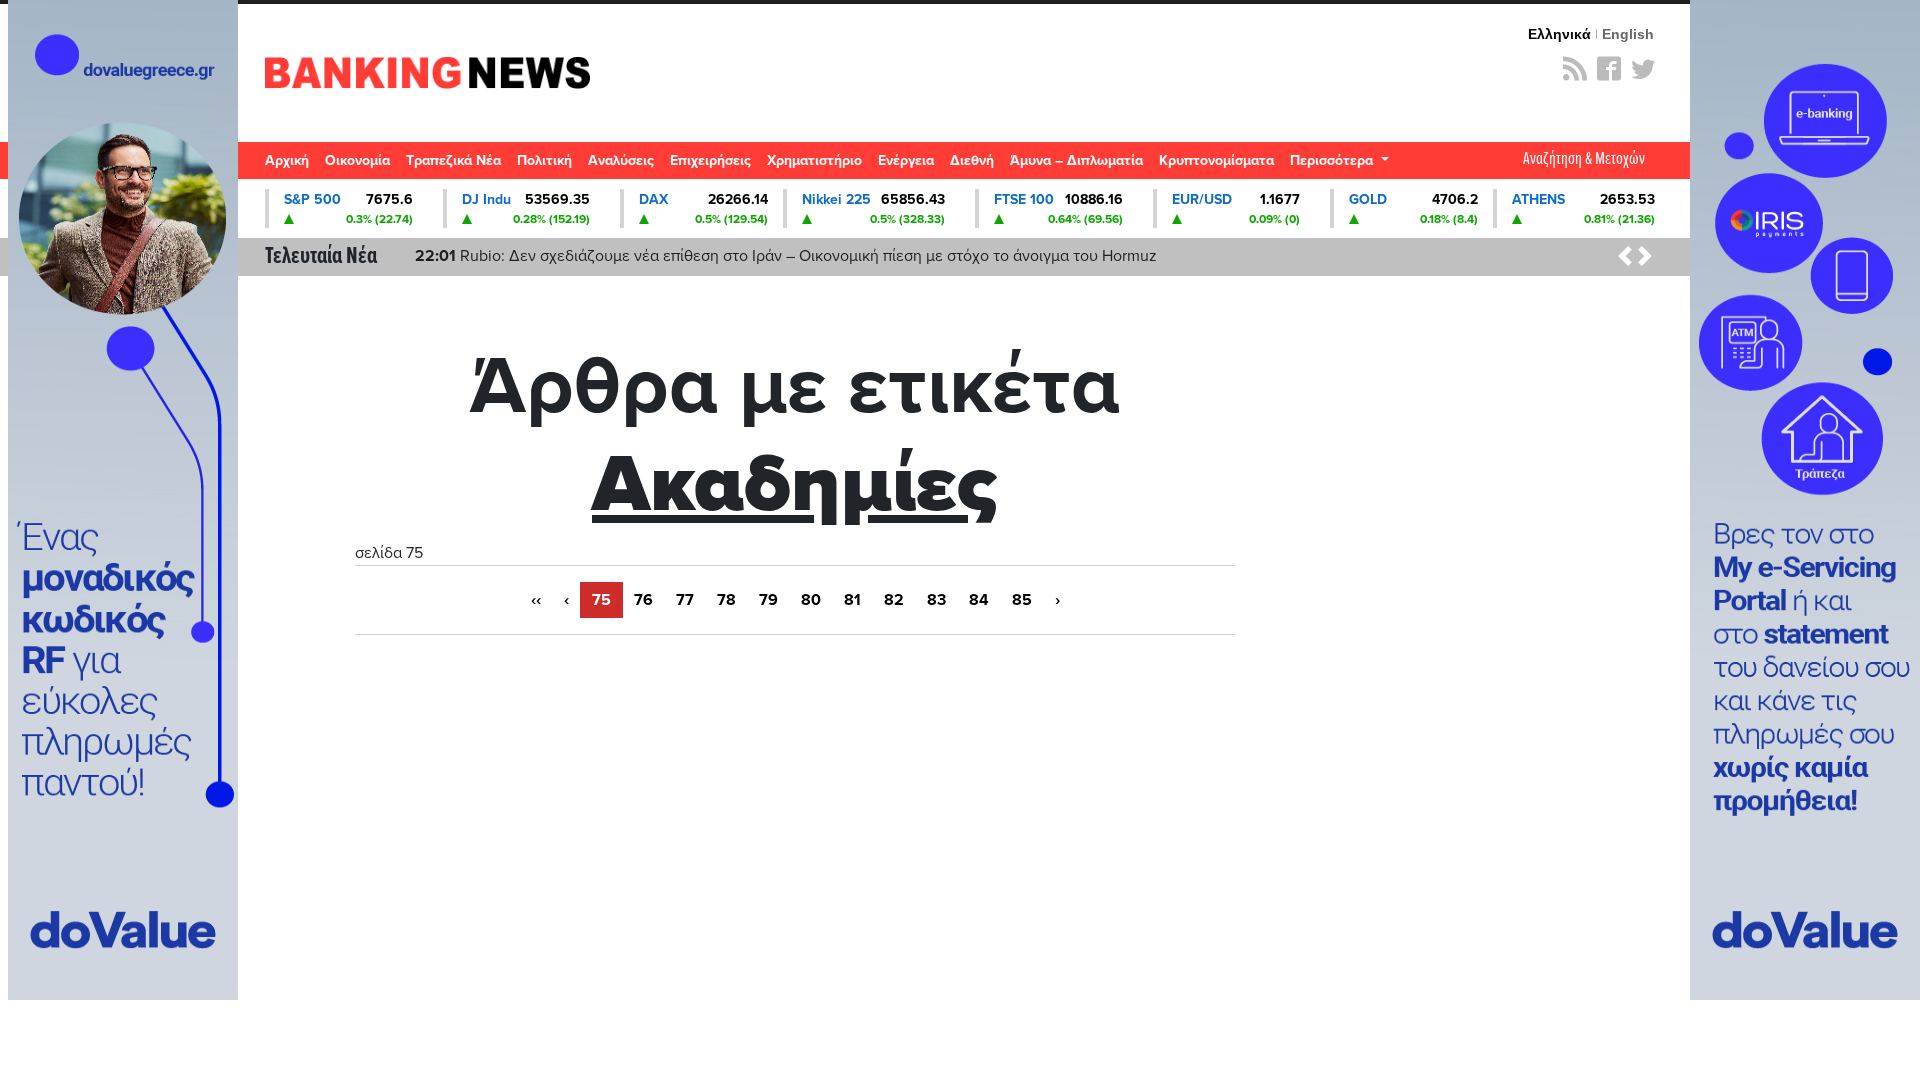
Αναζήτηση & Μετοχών (1584, 159)
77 (685, 600)
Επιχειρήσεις (710, 160)
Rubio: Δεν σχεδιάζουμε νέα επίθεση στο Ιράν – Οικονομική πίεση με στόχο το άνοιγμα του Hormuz (786, 256)
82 (894, 600)
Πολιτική (544, 160)
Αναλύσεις (621, 160)
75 (601, 600)
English (1628, 34)
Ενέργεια (906, 160)
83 (936, 600)
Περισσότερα (1333, 160)
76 (643, 600)
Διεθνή (972, 160)
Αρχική (287, 160)
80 (811, 600)
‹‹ (536, 600)
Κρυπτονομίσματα (1216, 160)
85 (1022, 600)
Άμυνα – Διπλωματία (1076, 160)
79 (768, 600)
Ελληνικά (1559, 34)
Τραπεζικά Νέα (453, 160)
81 (852, 600)
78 (726, 600)
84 (979, 600)
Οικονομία (357, 160)
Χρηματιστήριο (814, 160)
